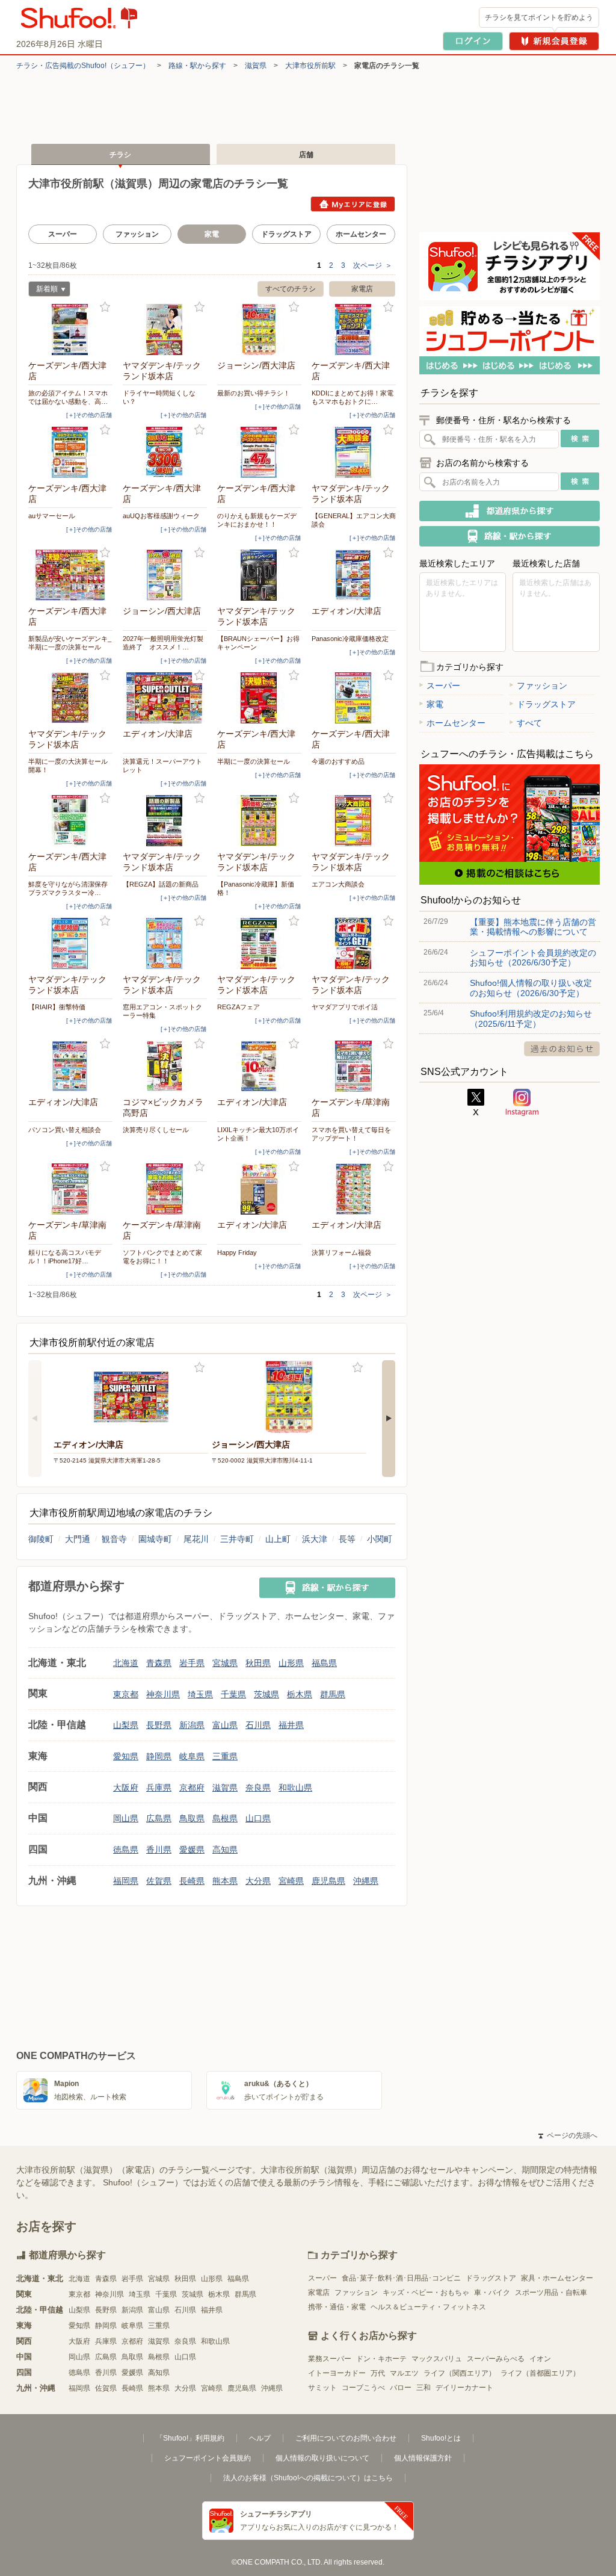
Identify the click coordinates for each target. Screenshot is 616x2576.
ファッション (137, 234)
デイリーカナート (464, 2388)
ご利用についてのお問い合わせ (346, 2438)
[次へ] (389, 1419)
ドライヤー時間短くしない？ (159, 397)
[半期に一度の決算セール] (259, 698)
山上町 (278, 1539)
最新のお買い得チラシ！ (254, 393)
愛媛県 (192, 1850)
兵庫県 (159, 1788)
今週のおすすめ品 (338, 761)
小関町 (380, 1539)
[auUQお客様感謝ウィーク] (165, 452)
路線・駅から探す (197, 66)
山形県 (291, 1663)
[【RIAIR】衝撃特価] (70, 943)
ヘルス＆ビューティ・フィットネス (428, 2307)
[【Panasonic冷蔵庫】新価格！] (259, 821)
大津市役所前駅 (310, 66)
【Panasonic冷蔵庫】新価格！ (256, 888)
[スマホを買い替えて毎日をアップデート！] (354, 1066)
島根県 (225, 1818)
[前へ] (35, 1419)
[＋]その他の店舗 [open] (89, 415)
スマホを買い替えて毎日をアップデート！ (351, 1134)
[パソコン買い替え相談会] (70, 1066)
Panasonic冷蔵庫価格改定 (350, 639)
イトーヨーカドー (337, 2373)
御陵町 (41, 1539)
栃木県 (300, 1694)
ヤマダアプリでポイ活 (345, 1007)
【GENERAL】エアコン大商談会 (354, 520)
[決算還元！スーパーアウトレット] (165, 698)
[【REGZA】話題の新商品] (165, 821)
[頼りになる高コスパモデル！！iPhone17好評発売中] (70, 1189)
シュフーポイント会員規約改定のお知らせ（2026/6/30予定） (533, 958)
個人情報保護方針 (423, 2458)
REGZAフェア (239, 1007)
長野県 (159, 1725)
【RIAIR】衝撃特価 (57, 1007)
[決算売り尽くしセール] (165, 1066)
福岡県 (126, 1881)
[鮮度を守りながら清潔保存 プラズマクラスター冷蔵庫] (70, 821)
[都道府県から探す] (510, 511)
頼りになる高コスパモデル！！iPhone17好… (65, 1257)
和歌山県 (295, 1788)
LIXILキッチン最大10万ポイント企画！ (258, 1134)
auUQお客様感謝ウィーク (161, 516)
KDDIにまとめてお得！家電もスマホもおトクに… (353, 397)
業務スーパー (330, 2359)
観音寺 (114, 1539)
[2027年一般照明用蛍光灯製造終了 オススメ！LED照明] (165, 575)
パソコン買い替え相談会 (65, 1130)
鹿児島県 (328, 1881)
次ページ (373, 265)
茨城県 (266, 1694)
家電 (435, 704)
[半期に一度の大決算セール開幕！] (70, 698)
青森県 (159, 1663)
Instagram (522, 1103)
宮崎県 (291, 1881)
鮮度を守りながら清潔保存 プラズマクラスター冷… (70, 888)
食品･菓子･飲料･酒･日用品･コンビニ (401, 2278)
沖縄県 (366, 1881)
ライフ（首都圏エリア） (540, 2373)
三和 (423, 2388)
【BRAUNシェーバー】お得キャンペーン (258, 643)
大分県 (258, 1881)
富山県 (225, 1725)
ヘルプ (260, 2438)
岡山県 (126, 1818)
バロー (401, 2388)
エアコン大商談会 (338, 884)
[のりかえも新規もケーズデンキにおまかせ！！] (259, 452)
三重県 (225, 1756)
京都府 (192, 1788)
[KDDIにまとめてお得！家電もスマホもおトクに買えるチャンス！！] (354, 330)
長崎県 (192, 1881)
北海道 (126, 1663)
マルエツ (404, 2373)
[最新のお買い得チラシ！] (259, 330)
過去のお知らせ (562, 1049)
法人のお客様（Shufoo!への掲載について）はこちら (308, 2478)
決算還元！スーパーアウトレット (162, 766)
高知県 (225, 1850)
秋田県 (258, 1663)
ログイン (473, 41)
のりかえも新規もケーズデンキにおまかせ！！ (257, 520)
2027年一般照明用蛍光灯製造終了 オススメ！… (163, 643)
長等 (347, 1539)
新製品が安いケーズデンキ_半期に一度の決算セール (70, 643)
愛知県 (126, 1756)
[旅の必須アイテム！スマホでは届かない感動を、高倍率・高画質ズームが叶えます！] (70, 330)
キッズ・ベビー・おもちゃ (426, 2293)
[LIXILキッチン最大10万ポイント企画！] (259, 1066)
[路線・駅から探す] (327, 1588)
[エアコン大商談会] (354, 821)
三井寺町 (237, 1539)
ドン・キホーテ (381, 2359)
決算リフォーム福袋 (341, 1252)
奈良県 (258, 1788)
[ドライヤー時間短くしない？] (165, 330)
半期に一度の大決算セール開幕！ (68, 766)
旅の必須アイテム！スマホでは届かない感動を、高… (68, 397)
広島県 (159, 1818)
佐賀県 (159, 1881)
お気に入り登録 (105, 307)
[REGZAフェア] (259, 943)
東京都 (126, 1694)
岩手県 (192, 1663)
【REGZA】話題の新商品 (161, 884)
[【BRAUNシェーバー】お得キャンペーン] (259, 575)
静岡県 (159, 1756)
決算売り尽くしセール (156, 1130)
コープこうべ (363, 2388)
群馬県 (333, 1694)
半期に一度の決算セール (254, 761)
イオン (540, 2359)
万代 (378, 2373)
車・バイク (492, 2293)
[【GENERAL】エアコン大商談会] (354, 452)
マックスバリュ (437, 2359)
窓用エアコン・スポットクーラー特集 (162, 1011)
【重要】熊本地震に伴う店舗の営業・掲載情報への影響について (533, 927)
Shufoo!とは (441, 2438)
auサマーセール (52, 516)
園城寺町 (155, 1539)
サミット (322, 2388)
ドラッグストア (286, 234)
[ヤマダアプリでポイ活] (354, 943)
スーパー (63, 234)
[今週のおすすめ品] (354, 698)
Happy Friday (237, 1252)
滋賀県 (256, 66)
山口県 (258, 1818)
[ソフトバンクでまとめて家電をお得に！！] (165, 1189)
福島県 (324, 1663)
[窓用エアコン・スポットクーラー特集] (165, 943)
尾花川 (196, 1539)
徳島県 (126, 1850)
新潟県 (192, 1725)
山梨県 (126, 1725)
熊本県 (225, 1881)
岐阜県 (192, 1756)
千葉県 (233, 1694)
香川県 (159, 1850)
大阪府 (126, 1788)
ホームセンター (361, 234)
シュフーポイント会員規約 (208, 2458)
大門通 (78, 1539)
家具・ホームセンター (557, 2278)
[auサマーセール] (70, 452)
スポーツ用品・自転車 (551, 2293)
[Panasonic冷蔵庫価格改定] (354, 575)
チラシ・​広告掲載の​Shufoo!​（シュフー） (83, 66)
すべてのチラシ (291, 289)
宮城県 (225, 1663)
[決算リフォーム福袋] (354, 1189)
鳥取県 (192, 1818)
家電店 (362, 289)
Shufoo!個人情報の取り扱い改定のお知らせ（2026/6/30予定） (531, 988)
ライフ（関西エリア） (460, 2373)
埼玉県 (200, 1694)
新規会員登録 (554, 41)
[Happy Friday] (259, 1189)
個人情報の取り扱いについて (322, 2458)
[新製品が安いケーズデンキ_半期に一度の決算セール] (70, 575)
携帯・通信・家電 (337, 2307)
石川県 (258, 1725)
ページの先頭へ (568, 2135)
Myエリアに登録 (353, 204)
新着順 (43, 290)
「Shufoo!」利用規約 (190, 2438)
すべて (529, 723)
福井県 (291, 1725)
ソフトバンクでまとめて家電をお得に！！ (162, 1257)
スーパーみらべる (496, 2359)
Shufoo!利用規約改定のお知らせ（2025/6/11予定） (531, 1018)
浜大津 (315, 1539)
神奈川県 (163, 1694)
